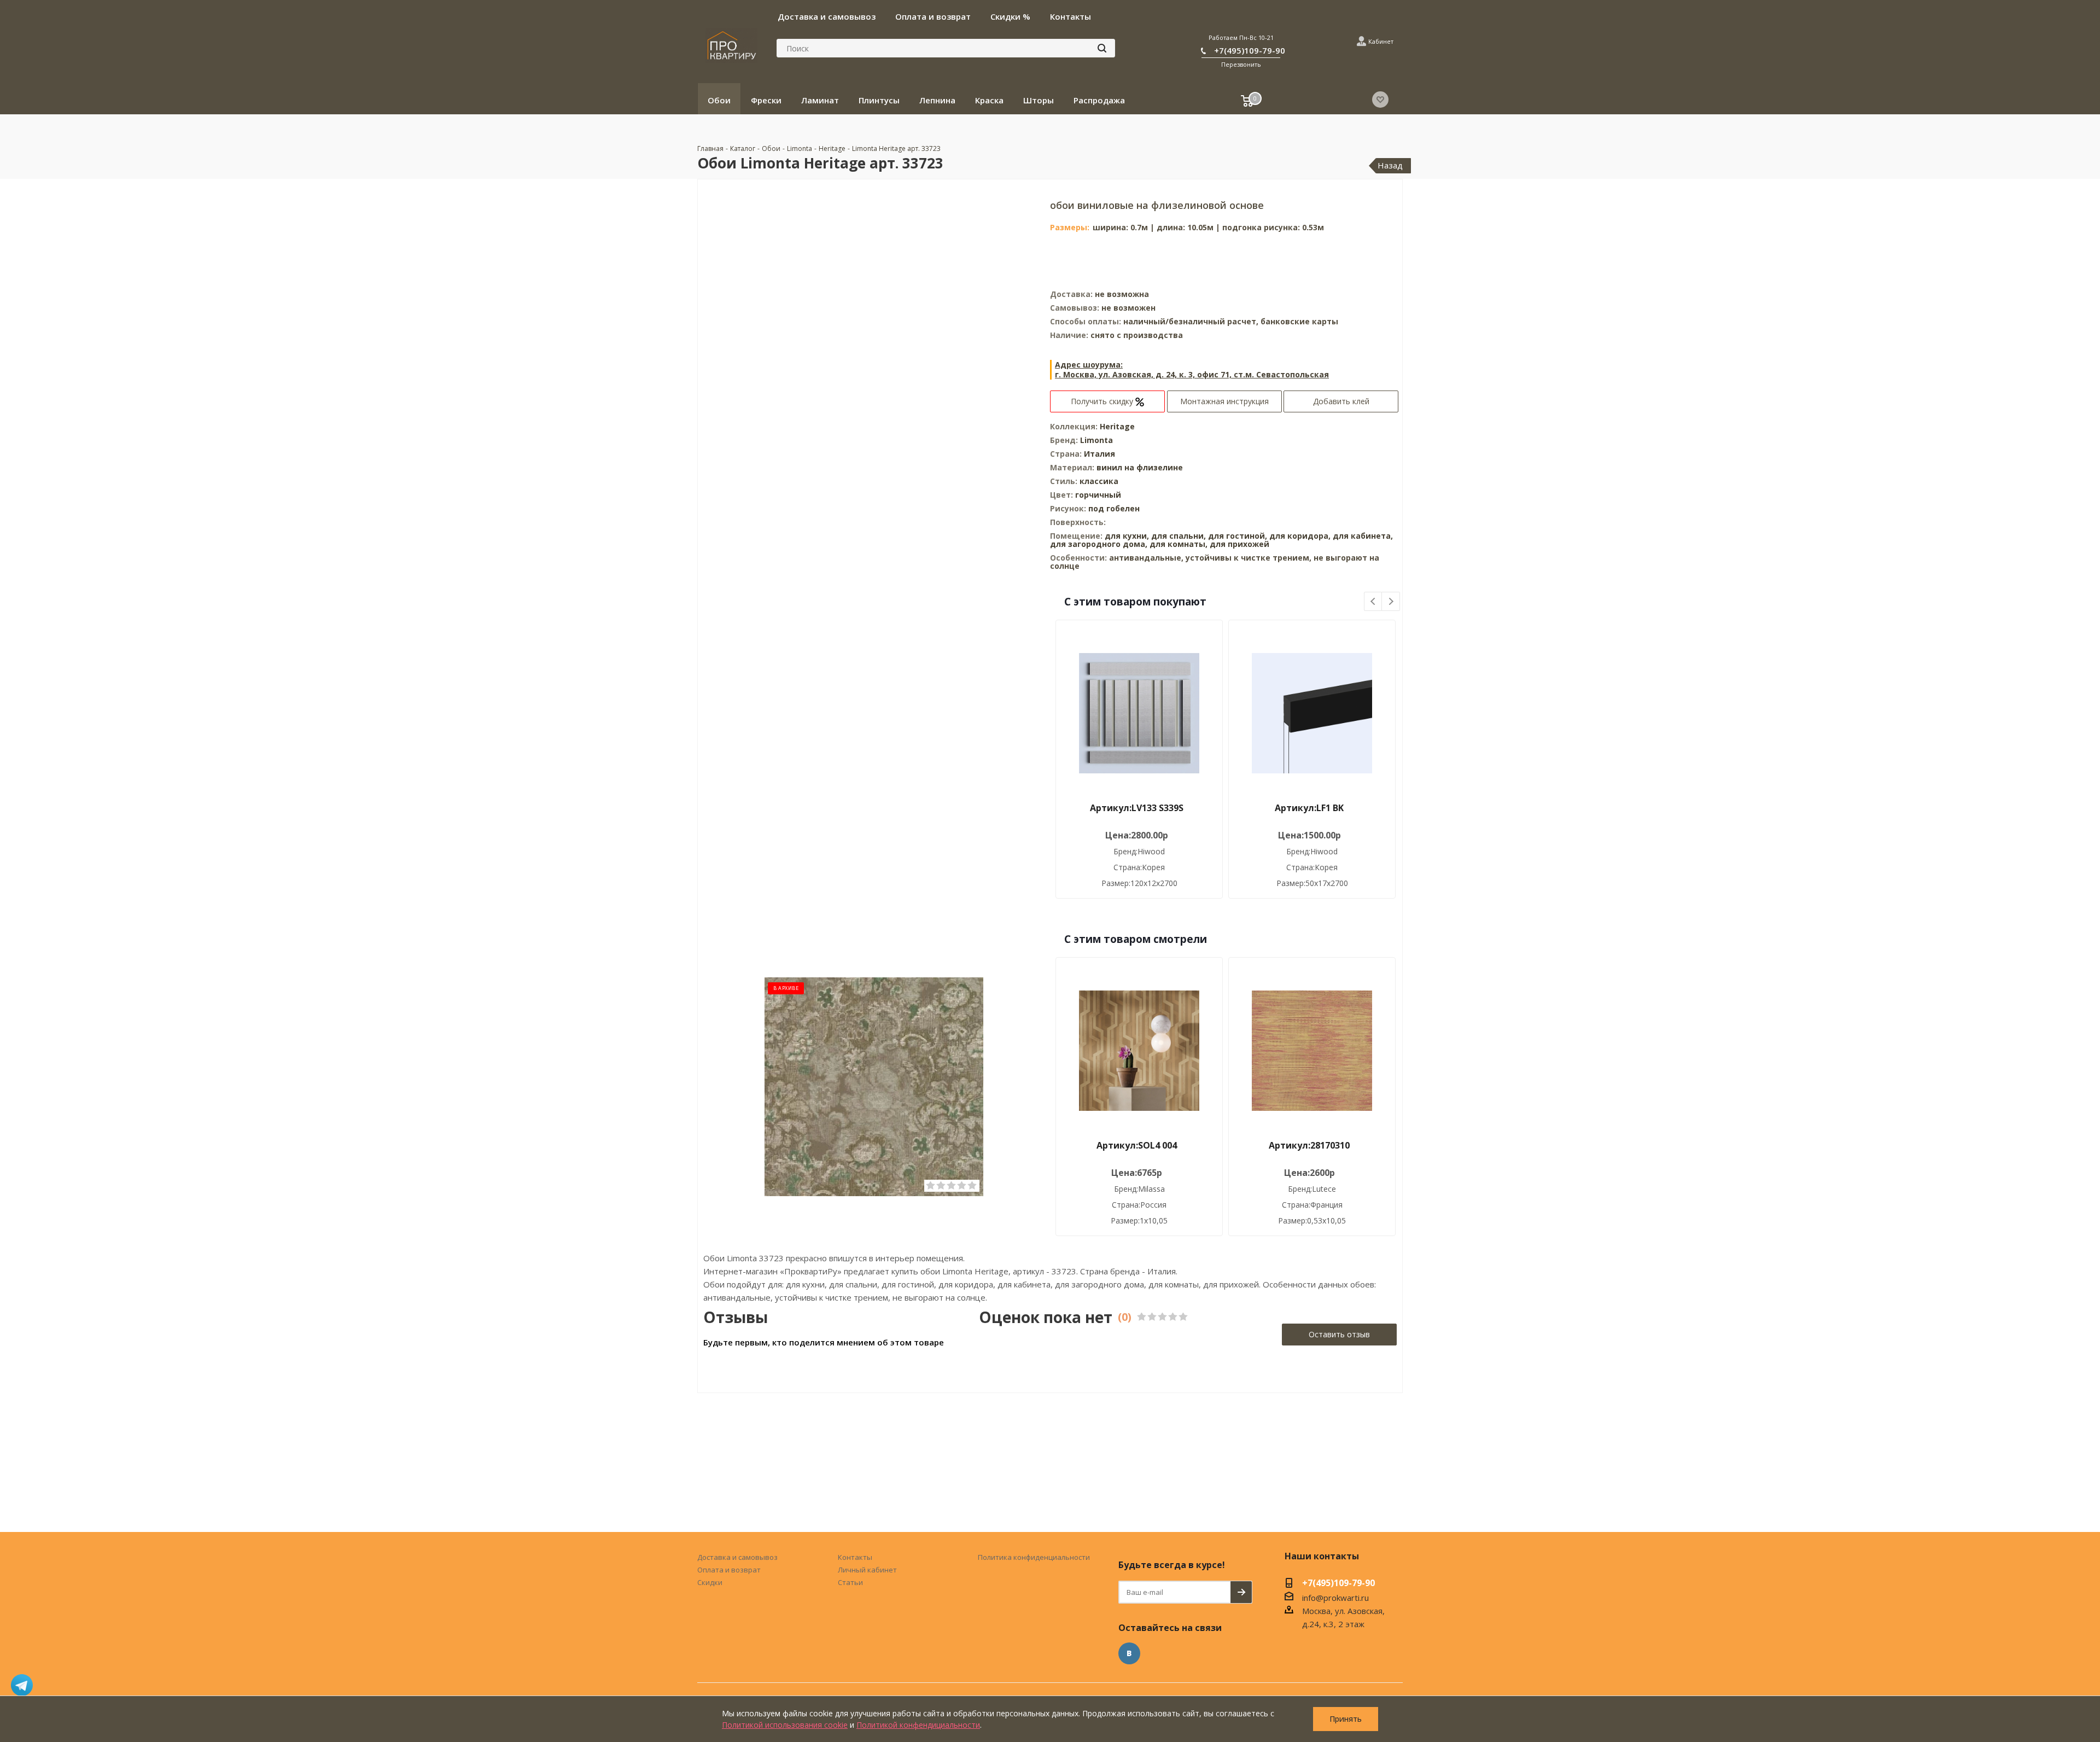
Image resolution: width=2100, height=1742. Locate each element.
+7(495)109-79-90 (1250, 50)
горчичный (1098, 495)
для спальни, (1179, 536)
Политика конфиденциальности (1034, 1557)
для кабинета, (1363, 536)
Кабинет (1381, 41)
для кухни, (1127, 536)
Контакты (855, 1557)
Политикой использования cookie (785, 1725)
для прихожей (1239, 544)
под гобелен (1114, 508)
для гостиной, (1238, 536)
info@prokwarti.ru (1335, 1598)
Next (1391, 602)
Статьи (850, 1582)
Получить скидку (1103, 401)
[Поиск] (1102, 48)
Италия (1099, 454)
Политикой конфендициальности (918, 1725)
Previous (1373, 602)
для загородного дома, (1099, 544)
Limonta (1096, 440)
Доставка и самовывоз (737, 1557)
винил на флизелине (1140, 467)
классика (1099, 481)
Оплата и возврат (729, 1570)
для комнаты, (1179, 544)
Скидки (710, 1582)
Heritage (1117, 426)
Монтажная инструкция (1224, 401)
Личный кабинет (867, 1570)
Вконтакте (1129, 1653)
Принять (1346, 1719)
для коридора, (1300, 536)
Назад (1390, 165)
